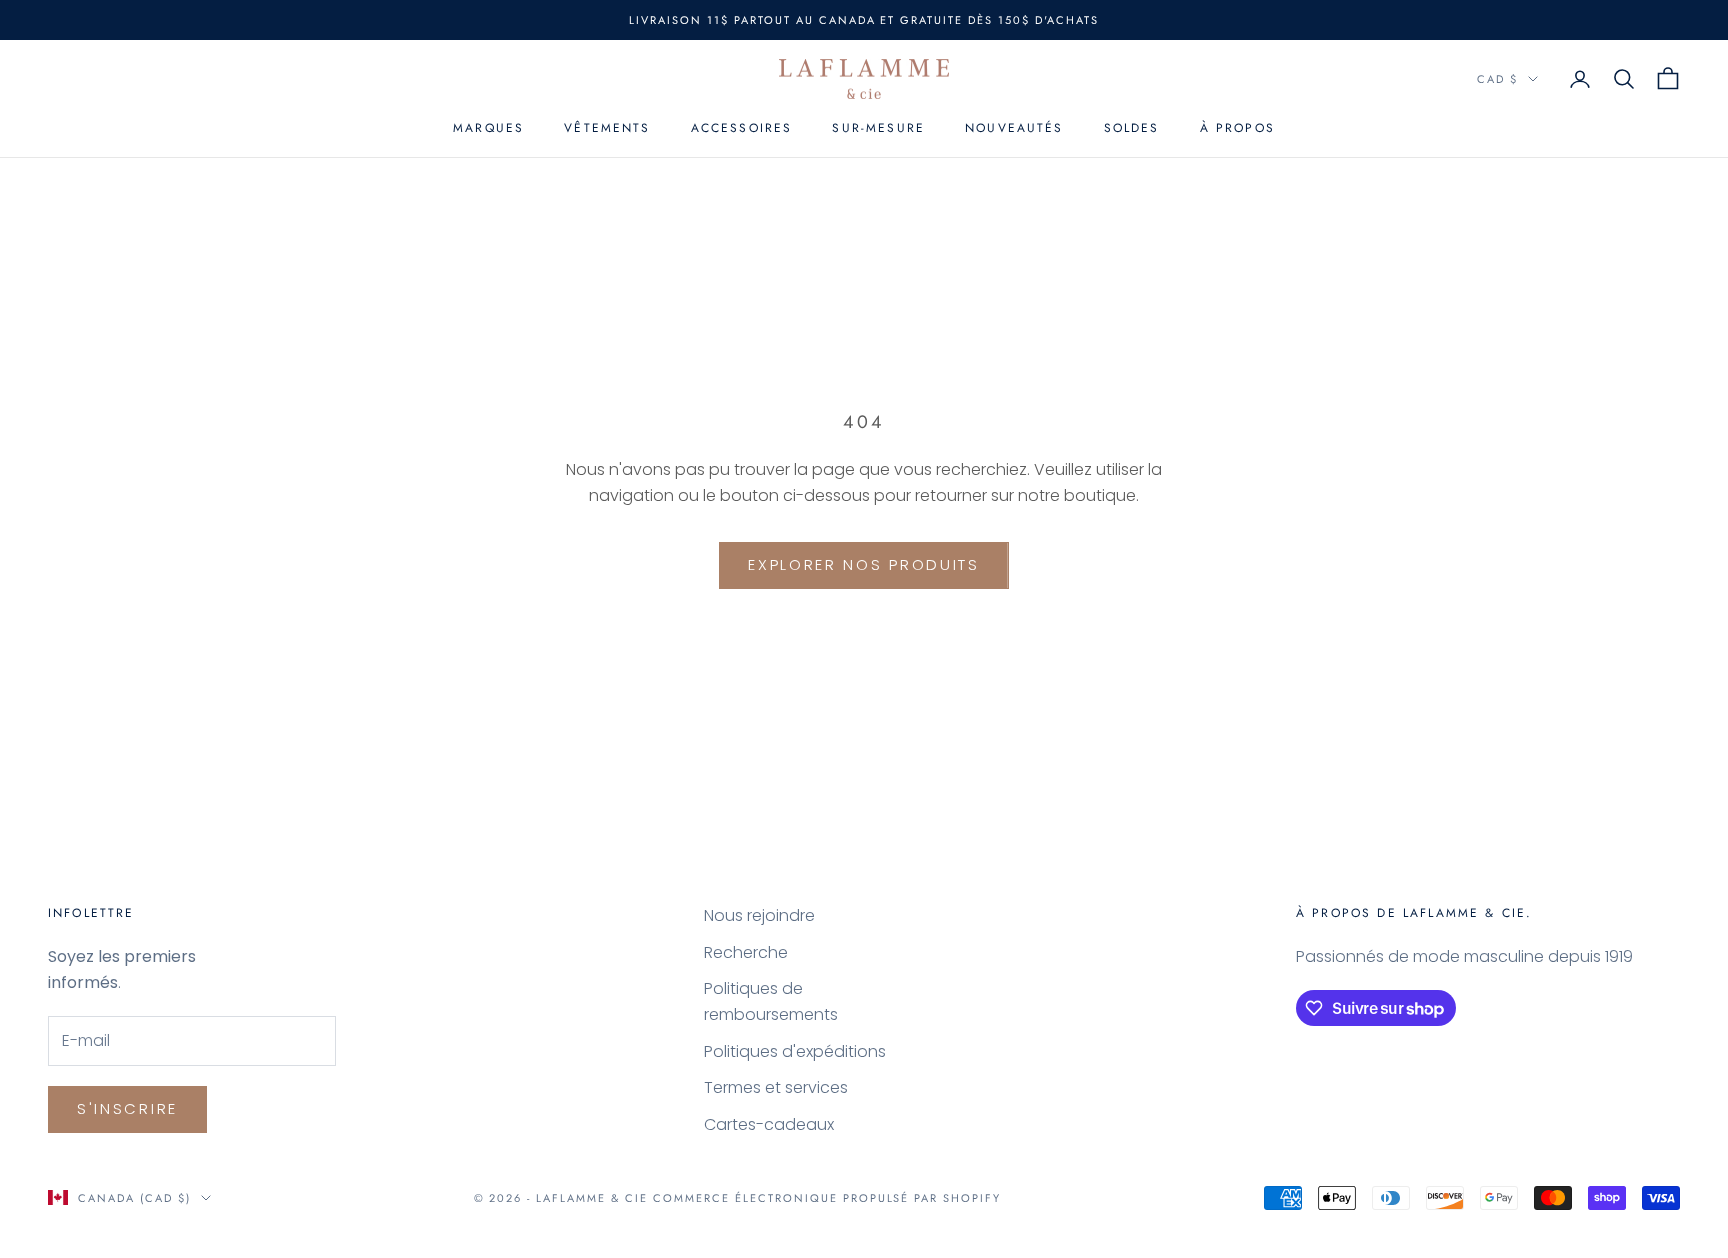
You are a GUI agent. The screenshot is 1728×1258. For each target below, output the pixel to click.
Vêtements (607, 129)
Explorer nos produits (864, 564)
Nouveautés (1014, 129)
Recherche (746, 952)
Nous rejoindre (759, 915)
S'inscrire (127, 1108)
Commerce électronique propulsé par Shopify (827, 1198)
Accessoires (742, 129)
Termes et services (776, 1087)
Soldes (1132, 129)
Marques (488, 129)
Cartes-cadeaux (769, 1124)
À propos (1237, 129)
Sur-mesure (878, 129)
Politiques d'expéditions (795, 1051)
